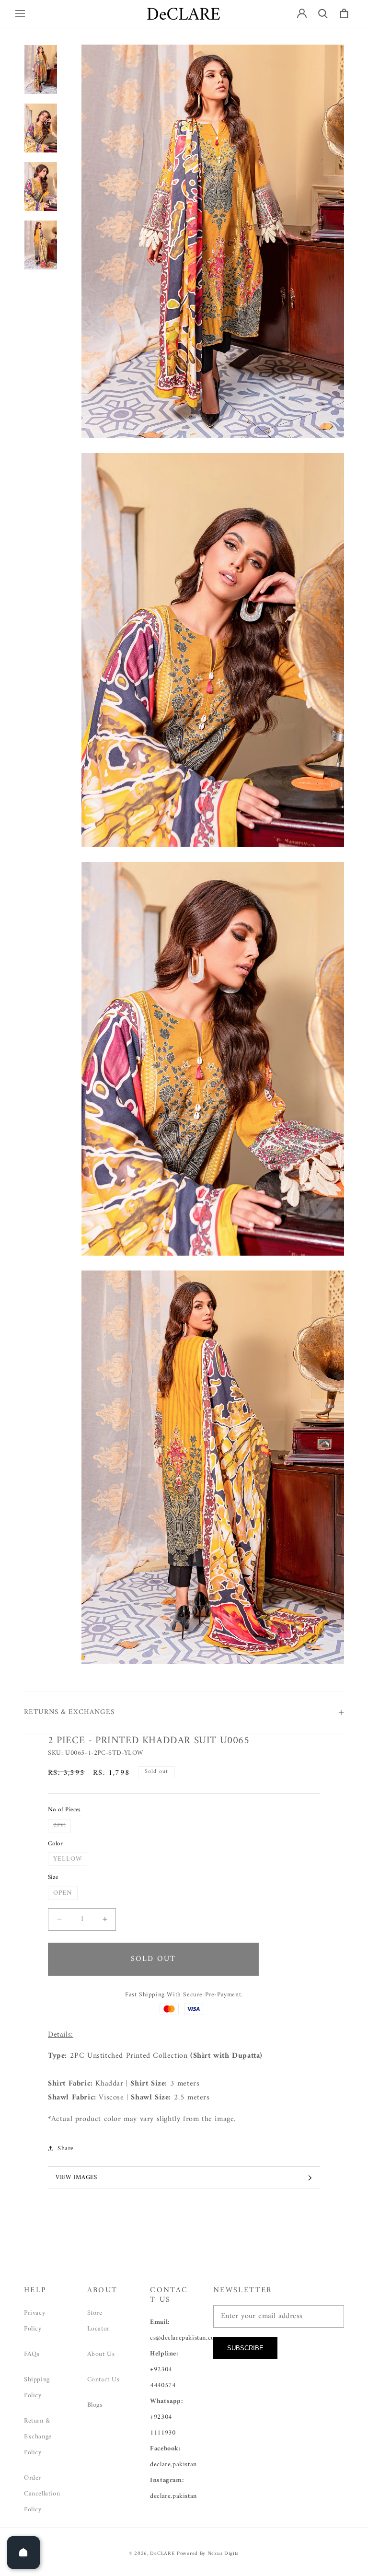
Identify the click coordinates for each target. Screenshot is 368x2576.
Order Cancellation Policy (42, 2494)
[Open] (23, 2553)
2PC (62, 1826)
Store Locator (98, 2321)
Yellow (70, 1859)
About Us (101, 2354)
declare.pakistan (173, 2465)
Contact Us (103, 2380)
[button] (20, 13)
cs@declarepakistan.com (185, 2338)
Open (65, 1893)
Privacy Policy (34, 2321)
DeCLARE (162, 2554)
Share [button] (66, 2149)
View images (76, 2177)
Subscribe (245, 2348)
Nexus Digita (223, 2554)
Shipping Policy (37, 2388)
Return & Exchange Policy (38, 2437)
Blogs (95, 2405)
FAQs (32, 2354)
